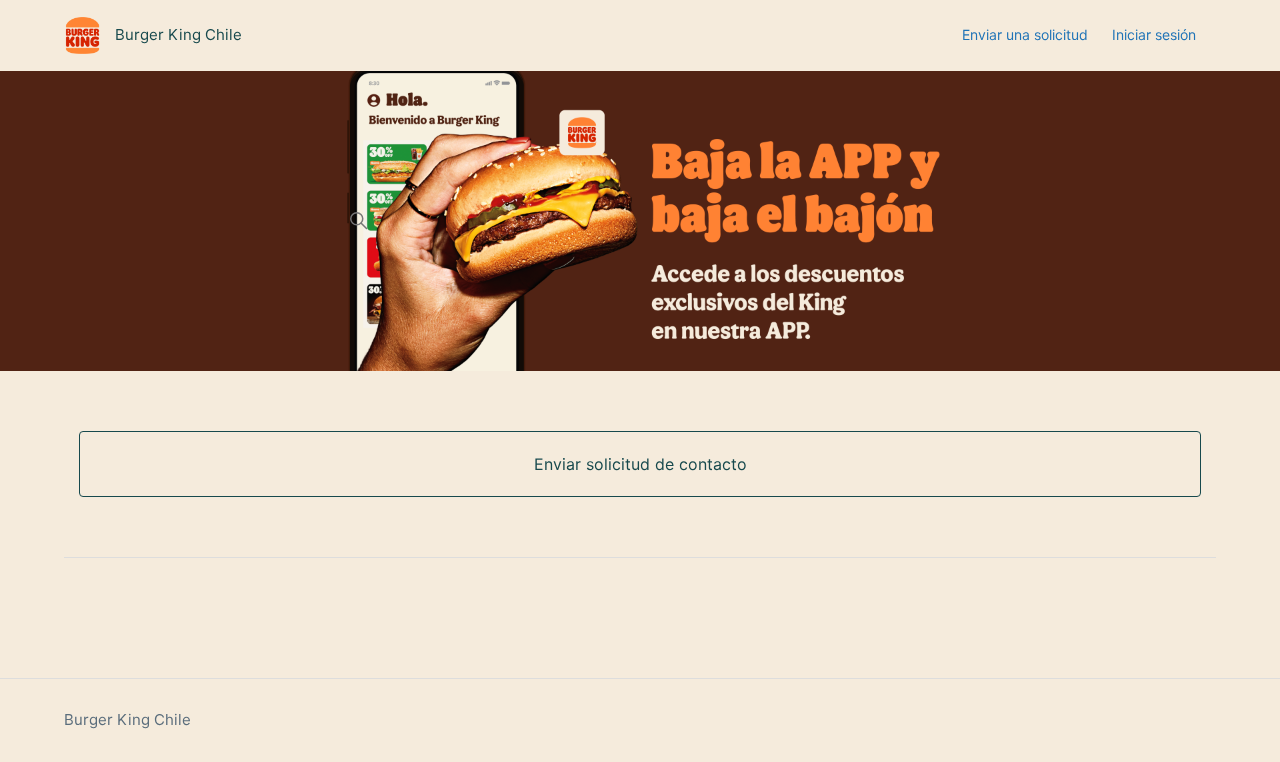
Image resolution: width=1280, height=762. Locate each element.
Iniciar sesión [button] (1154, 34)
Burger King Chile (127, 719)
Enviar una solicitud (1025, 34)
